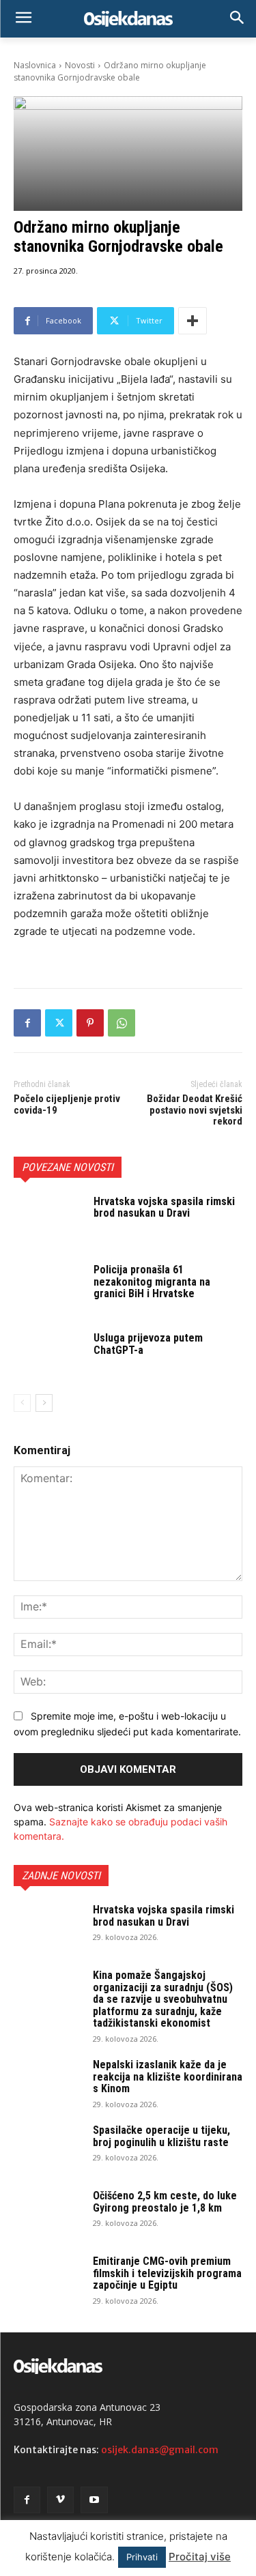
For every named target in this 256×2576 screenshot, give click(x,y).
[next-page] (44, 1403)
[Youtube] (94, 2500)
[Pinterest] (90, 1023)
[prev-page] (22, 1403)
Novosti (80, 65)
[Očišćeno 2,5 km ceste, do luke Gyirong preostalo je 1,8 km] (48, 2214)
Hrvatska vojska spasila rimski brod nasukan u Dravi (164, 1207)
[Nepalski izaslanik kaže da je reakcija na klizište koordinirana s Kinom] (48, 2083)
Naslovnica (35, 65)
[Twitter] (59, 1023)
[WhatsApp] (122, 1023)
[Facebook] (27, 1023)
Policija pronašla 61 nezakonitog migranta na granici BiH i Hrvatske (152, 1282)
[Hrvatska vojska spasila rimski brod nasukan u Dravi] (48, 1219)
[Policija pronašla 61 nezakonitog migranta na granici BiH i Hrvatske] (48, 1288)
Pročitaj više (200, 2557)
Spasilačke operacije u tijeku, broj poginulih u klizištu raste (161, 2136)
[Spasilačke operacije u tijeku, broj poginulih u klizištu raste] (48, 2148)
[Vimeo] (60, 2500)
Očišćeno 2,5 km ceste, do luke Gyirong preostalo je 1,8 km (165, 2202)
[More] (193, 321)
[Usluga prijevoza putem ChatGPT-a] (48, 1356)
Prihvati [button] (142, 2557)
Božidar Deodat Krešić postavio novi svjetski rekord (195, 1110)
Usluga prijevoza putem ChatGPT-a (148, 1344)
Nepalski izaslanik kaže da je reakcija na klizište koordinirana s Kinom (168, 2076)
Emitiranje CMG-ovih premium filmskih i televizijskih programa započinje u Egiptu (167, 2273)
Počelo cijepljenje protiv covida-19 (67, 1104)
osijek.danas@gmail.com (160, 2450)
